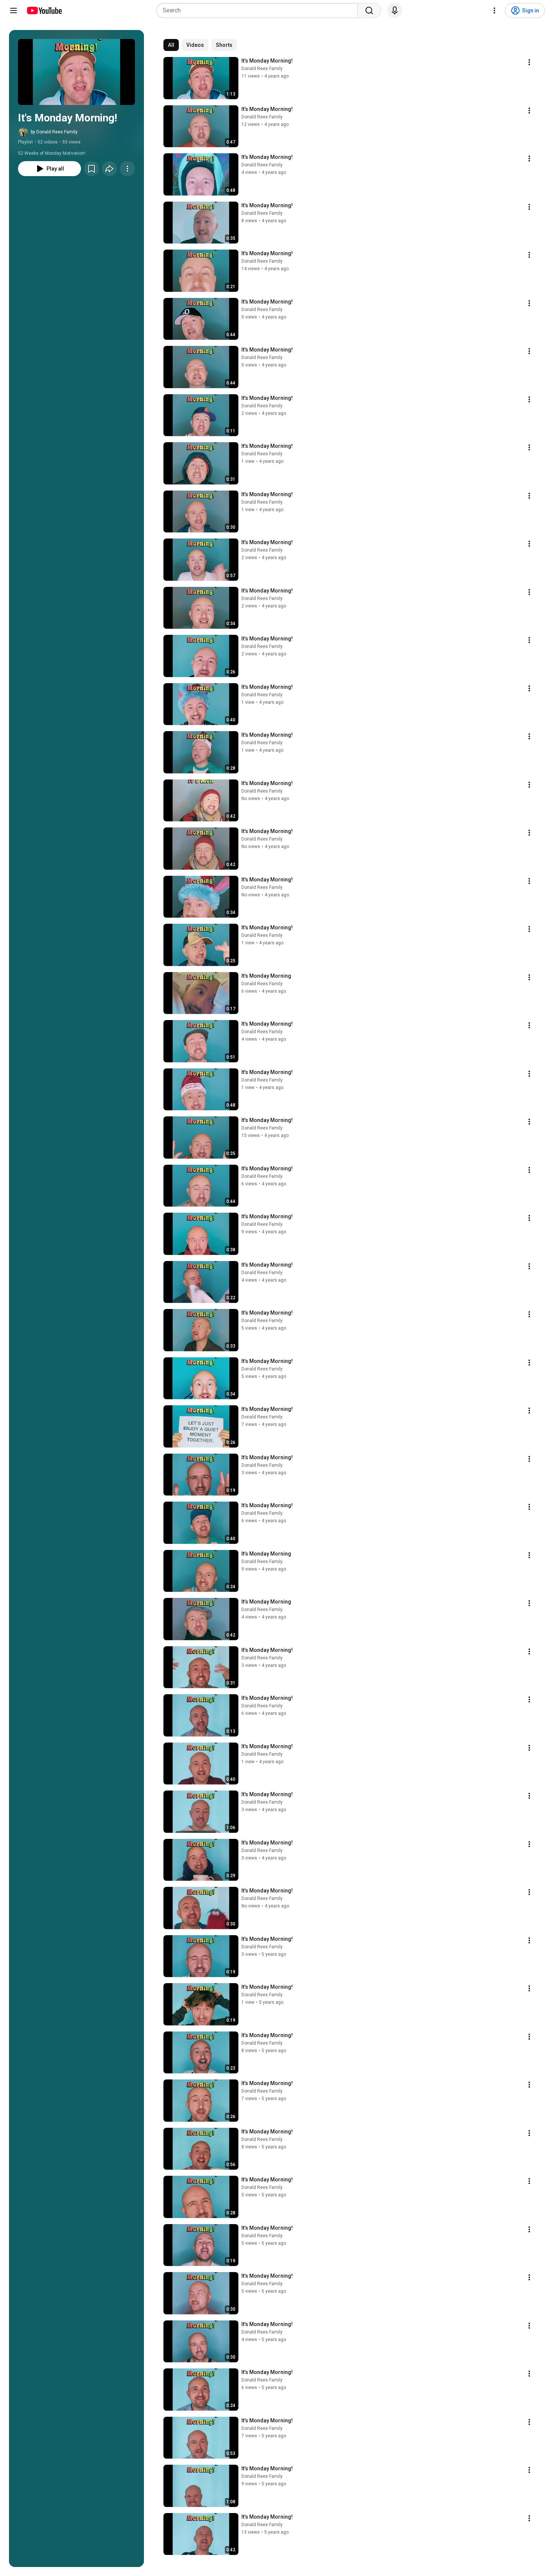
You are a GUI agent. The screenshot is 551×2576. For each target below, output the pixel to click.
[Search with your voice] (395, 10)
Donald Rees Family (262, 69)
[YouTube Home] (44, 10)
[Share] (109, 169)
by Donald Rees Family (54, 132)
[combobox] (259, 10)
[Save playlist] (91, 169)
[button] (76, 72)
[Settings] (494, 10)
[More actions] (127, 169)
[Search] (369, 10)
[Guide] (13, 10)
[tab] (171, 45)
